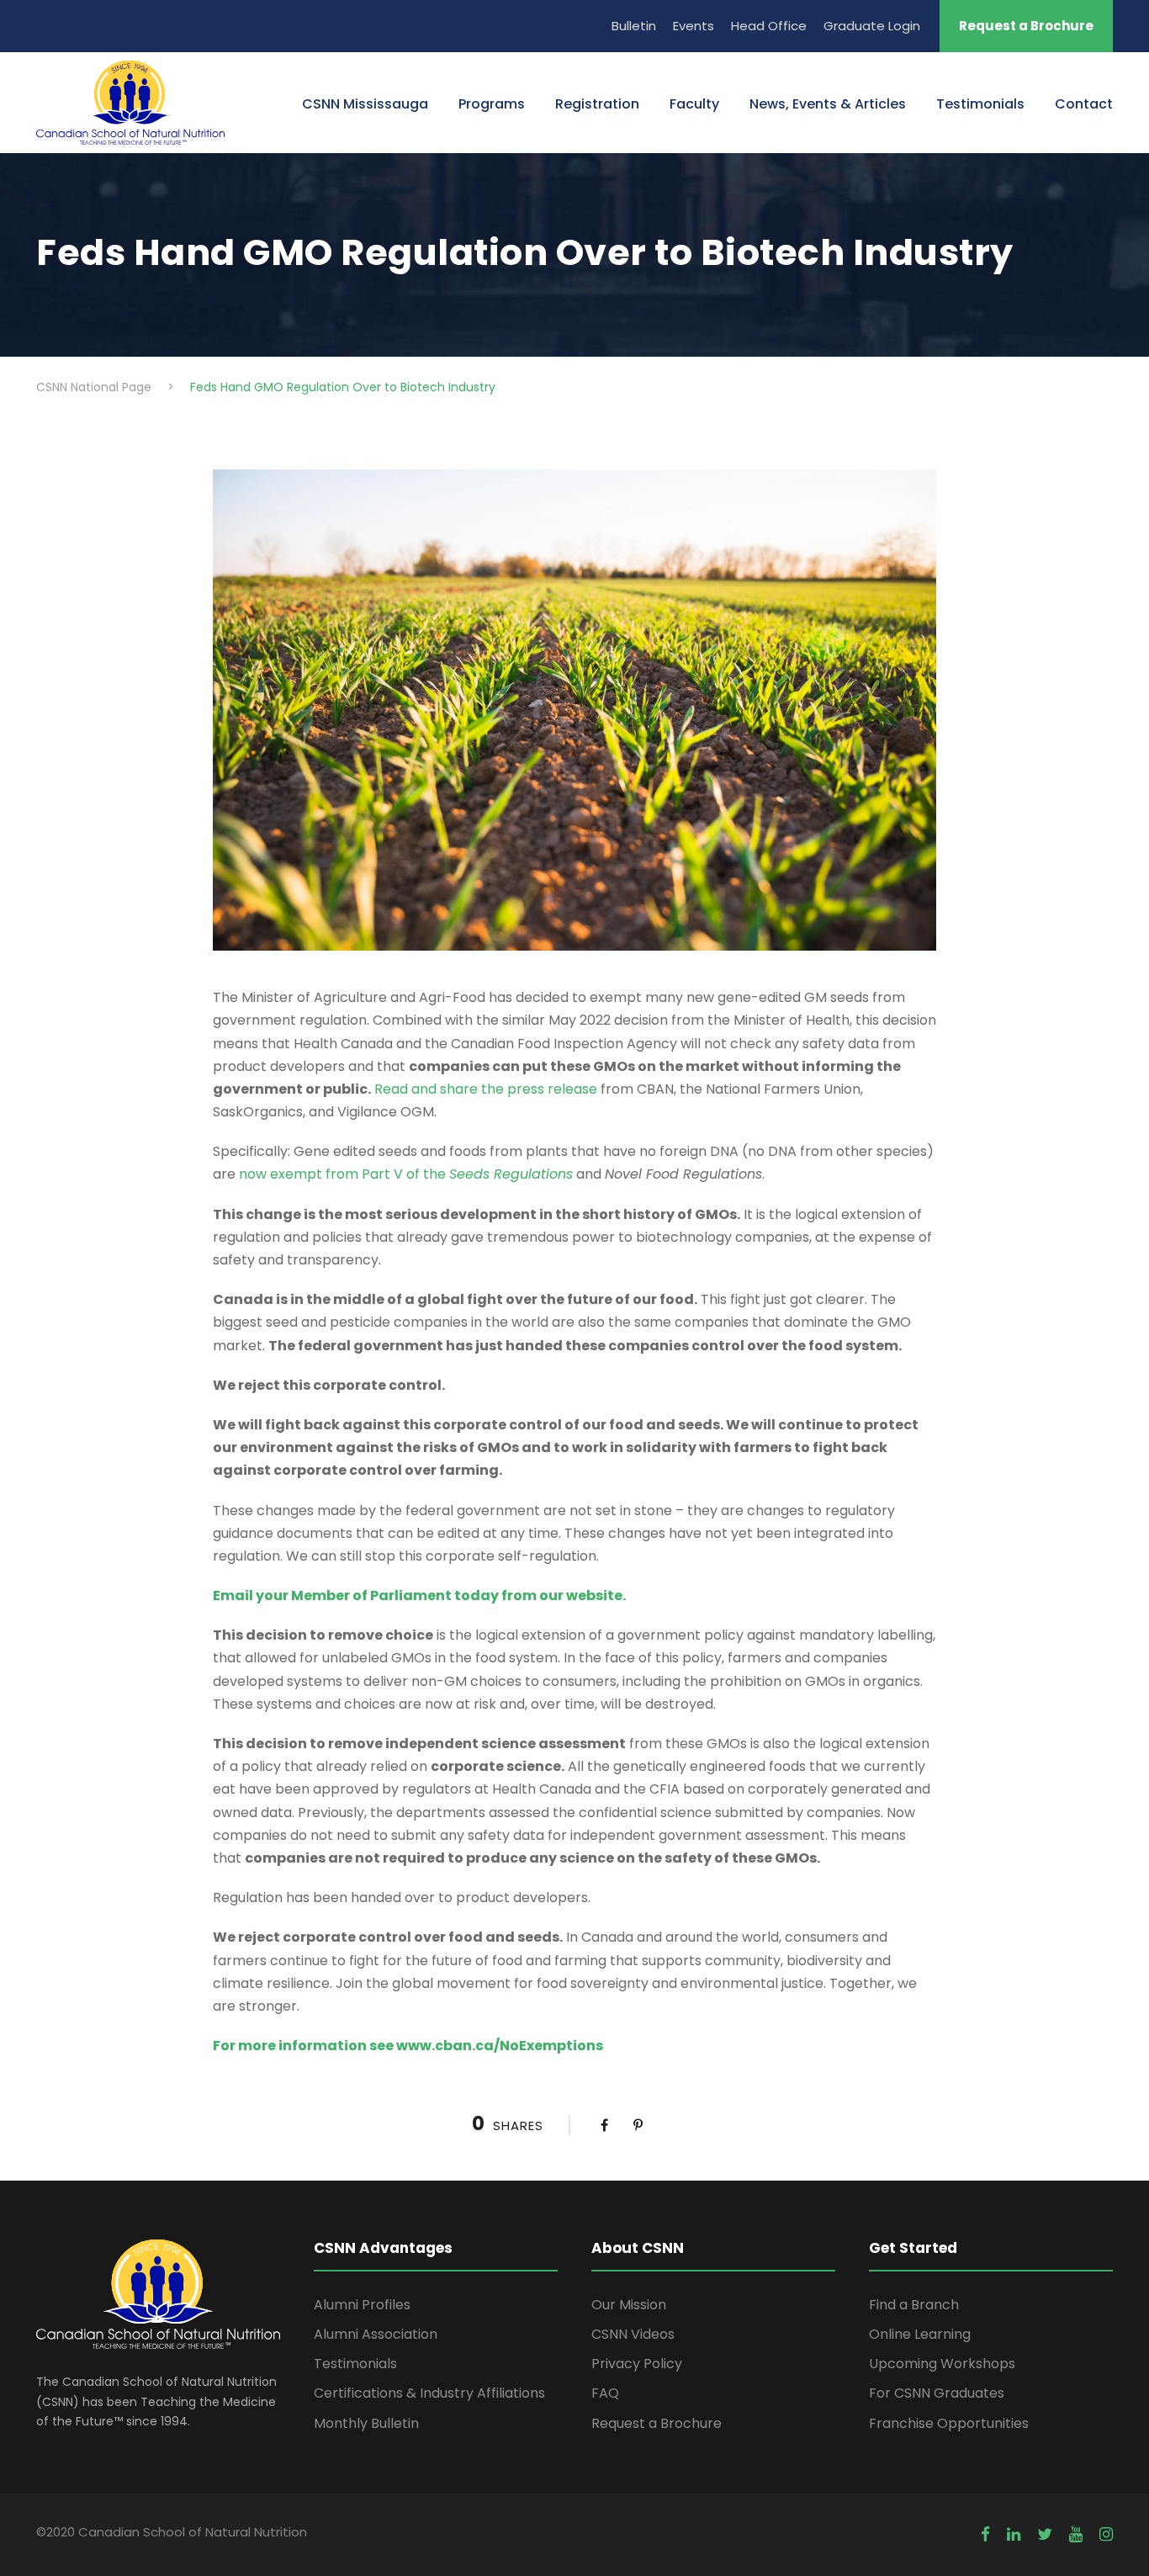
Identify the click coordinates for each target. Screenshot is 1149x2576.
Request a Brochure (1026, 26)
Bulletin (634, 26)
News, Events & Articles (828, 104)
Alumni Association (376, 2334)
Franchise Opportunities (949, 2423)
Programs (492, 104)
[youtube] (1076, 2535)
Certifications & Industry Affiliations (429, 2393)
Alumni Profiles (362, 2305)
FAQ (605, 2393)
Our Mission (629, 2305)
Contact (1084, 104)
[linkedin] (1014, 2535)
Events (694, 26)
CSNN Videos (633, 2334)
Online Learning (920, 2334)
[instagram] (1106, 2535)
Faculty (694, 104)
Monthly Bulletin (366, 2423)
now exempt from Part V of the (406, 1174)
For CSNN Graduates (937, 2393)
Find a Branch (914, 2305)
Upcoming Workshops (942, 2364)
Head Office (769, 26)
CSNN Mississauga (365, 104)
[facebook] (985, 2535)
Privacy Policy (637, 2364)
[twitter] (1045, 2535)
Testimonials (980, 104)
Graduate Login (872, 26)
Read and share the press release (486, 1089)
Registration (597, 104)
